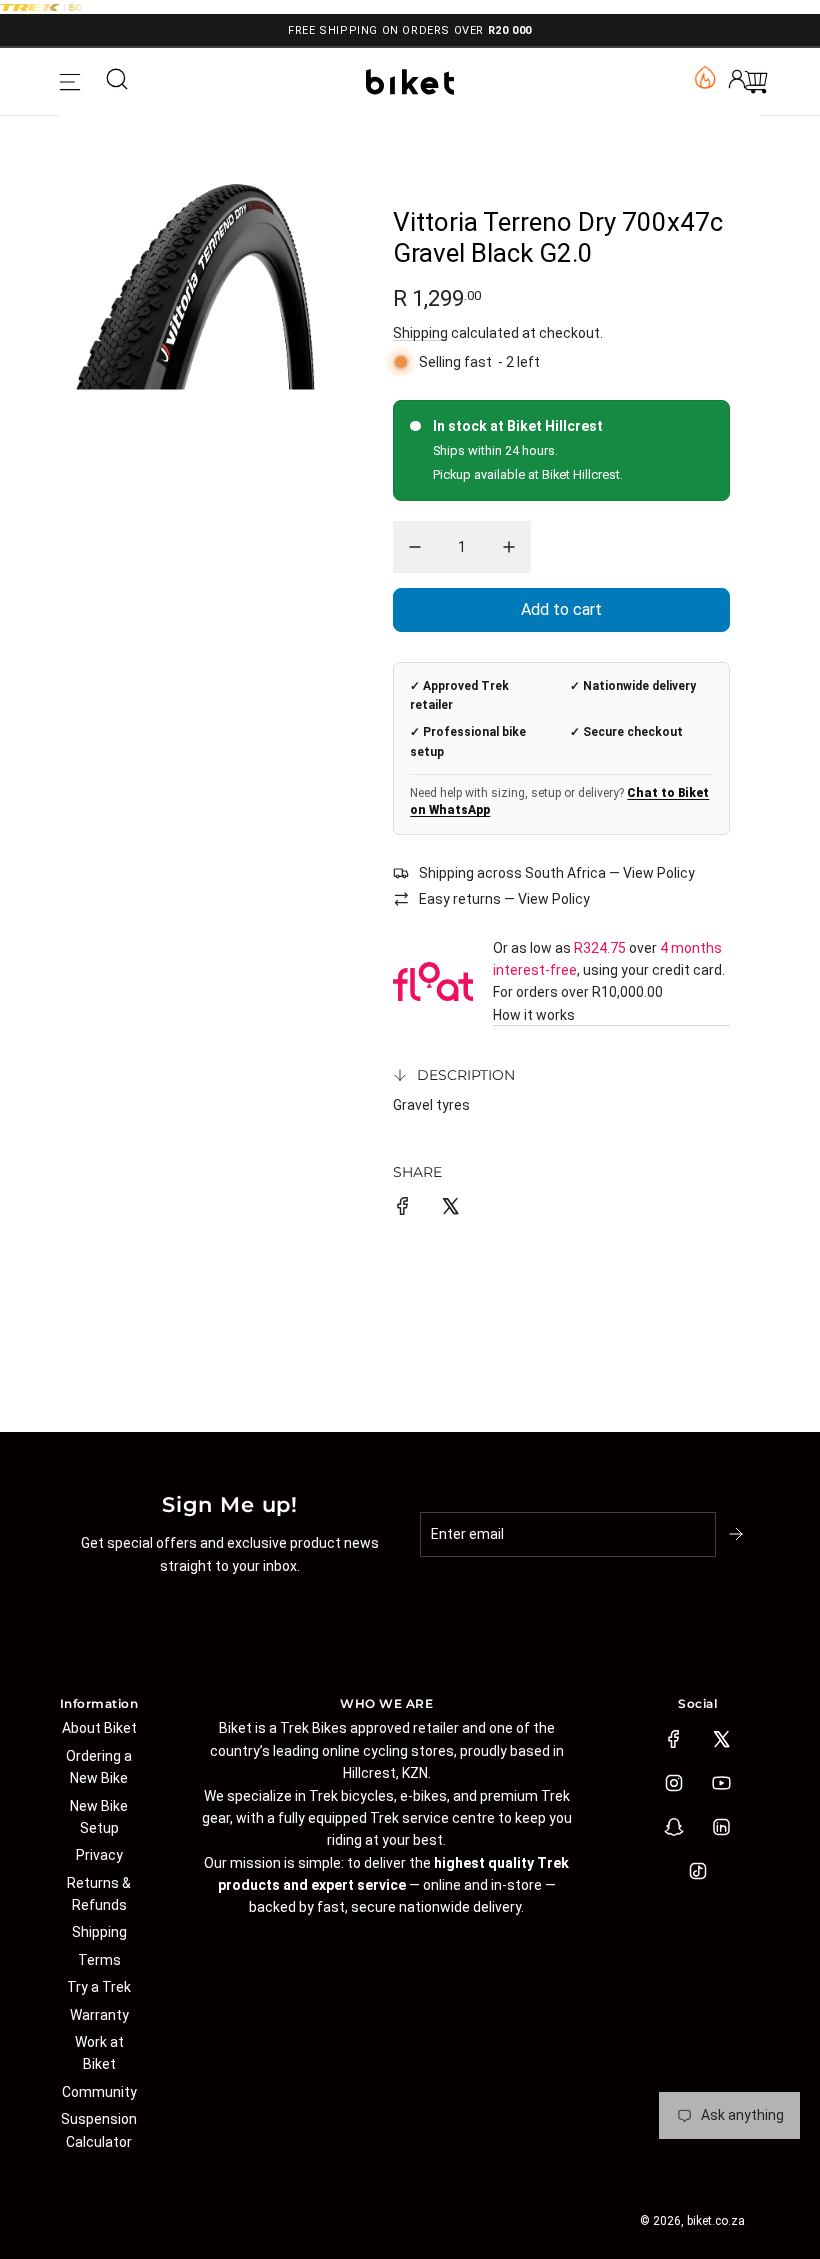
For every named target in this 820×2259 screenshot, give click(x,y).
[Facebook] (674, 1739)
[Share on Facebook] (403, 1209)
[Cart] (756, 82)
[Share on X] (450, 1209)
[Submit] (738, 1534)
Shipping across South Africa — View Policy (557, 873)
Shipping (420, 333)
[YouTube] (721, 1783)
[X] (721, 1739)
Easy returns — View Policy (504, 899)
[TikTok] (698, 1871)
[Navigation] (70, 82)
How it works (534, 1015)
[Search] (117, 82)
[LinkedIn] (721, 1827)
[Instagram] (674, 1783)
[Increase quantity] (509, 547)
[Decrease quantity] (415, 547)
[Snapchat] (674, 1827)
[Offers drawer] (704, 76)
